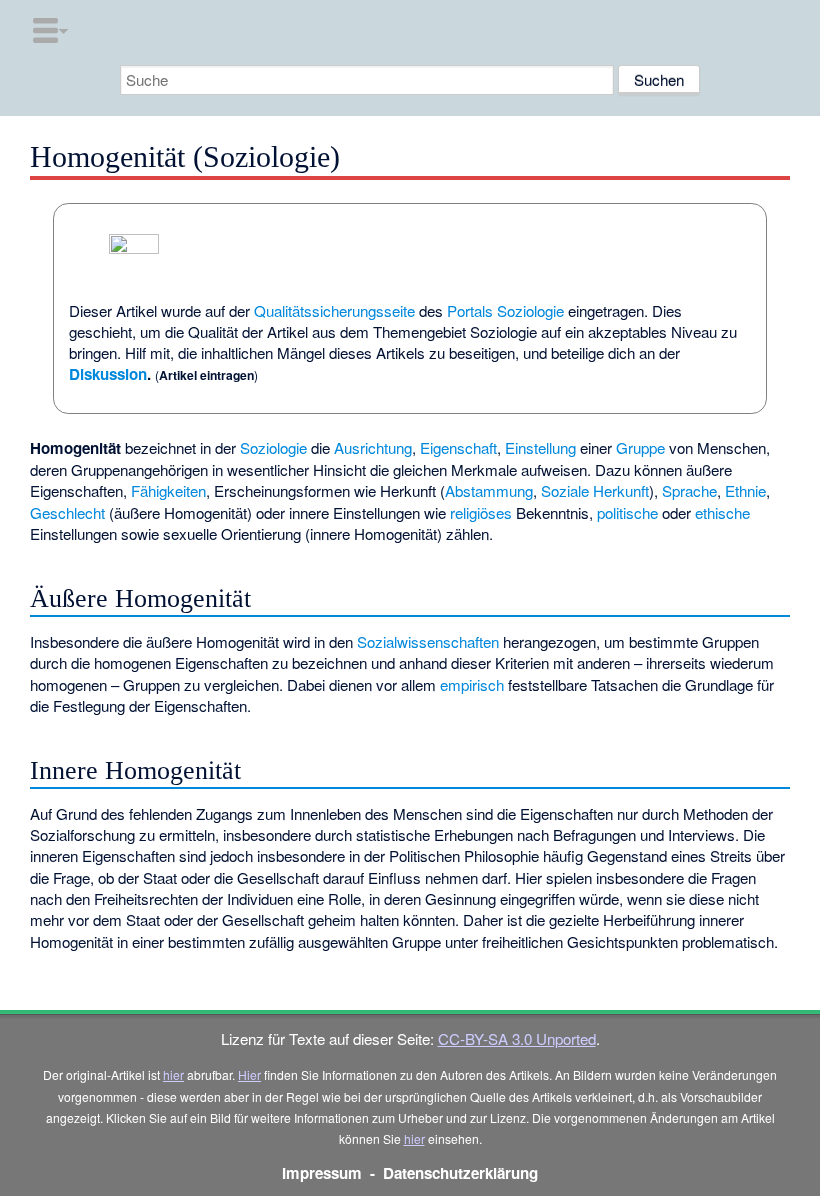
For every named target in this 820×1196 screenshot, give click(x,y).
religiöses (481, 512)
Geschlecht (67, 512)
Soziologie (273, 447)
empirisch (472, 684)
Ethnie (745, 490)
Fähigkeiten (168, 490)
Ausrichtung (373, 447)
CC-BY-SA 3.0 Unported (517, 1038)
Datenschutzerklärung (460, 1173)
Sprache (689, 490)
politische (627, 512)
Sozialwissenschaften (428, 641)
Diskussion (108, 374)
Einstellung (540, 447)
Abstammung (489, 490)
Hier (249, 1074)
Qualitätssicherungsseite (334, 310)
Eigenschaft (458, 447)
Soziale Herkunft (595, 490)
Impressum (322, 1173)
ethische (722, 512)
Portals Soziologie (505, 310)
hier (173, 1074)
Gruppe (640, 447)
